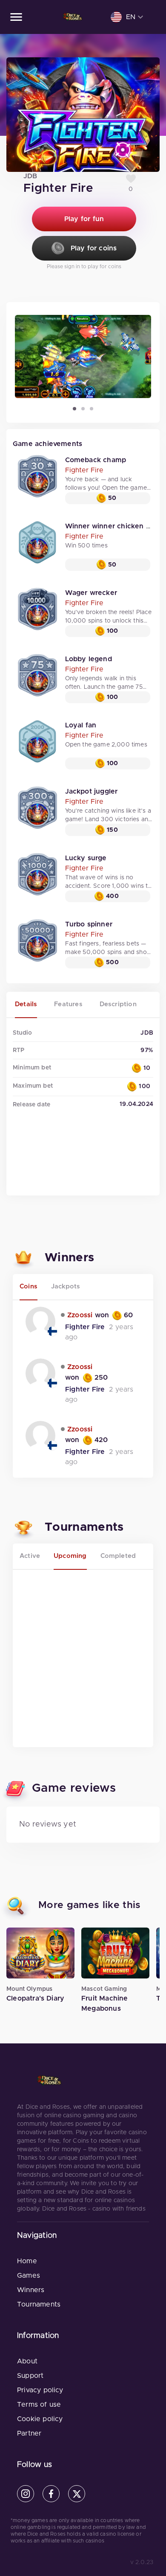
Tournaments (39, 2304)
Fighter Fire (84, 470)
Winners (31, 2290)
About (27, 2361)
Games (29, 2276)
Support (30, 2376)
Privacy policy (40, 2390)
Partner (29, 2433)
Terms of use (39, 2405)
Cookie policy (40, 2419)
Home (27, 2261)
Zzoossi (80, 1315)
